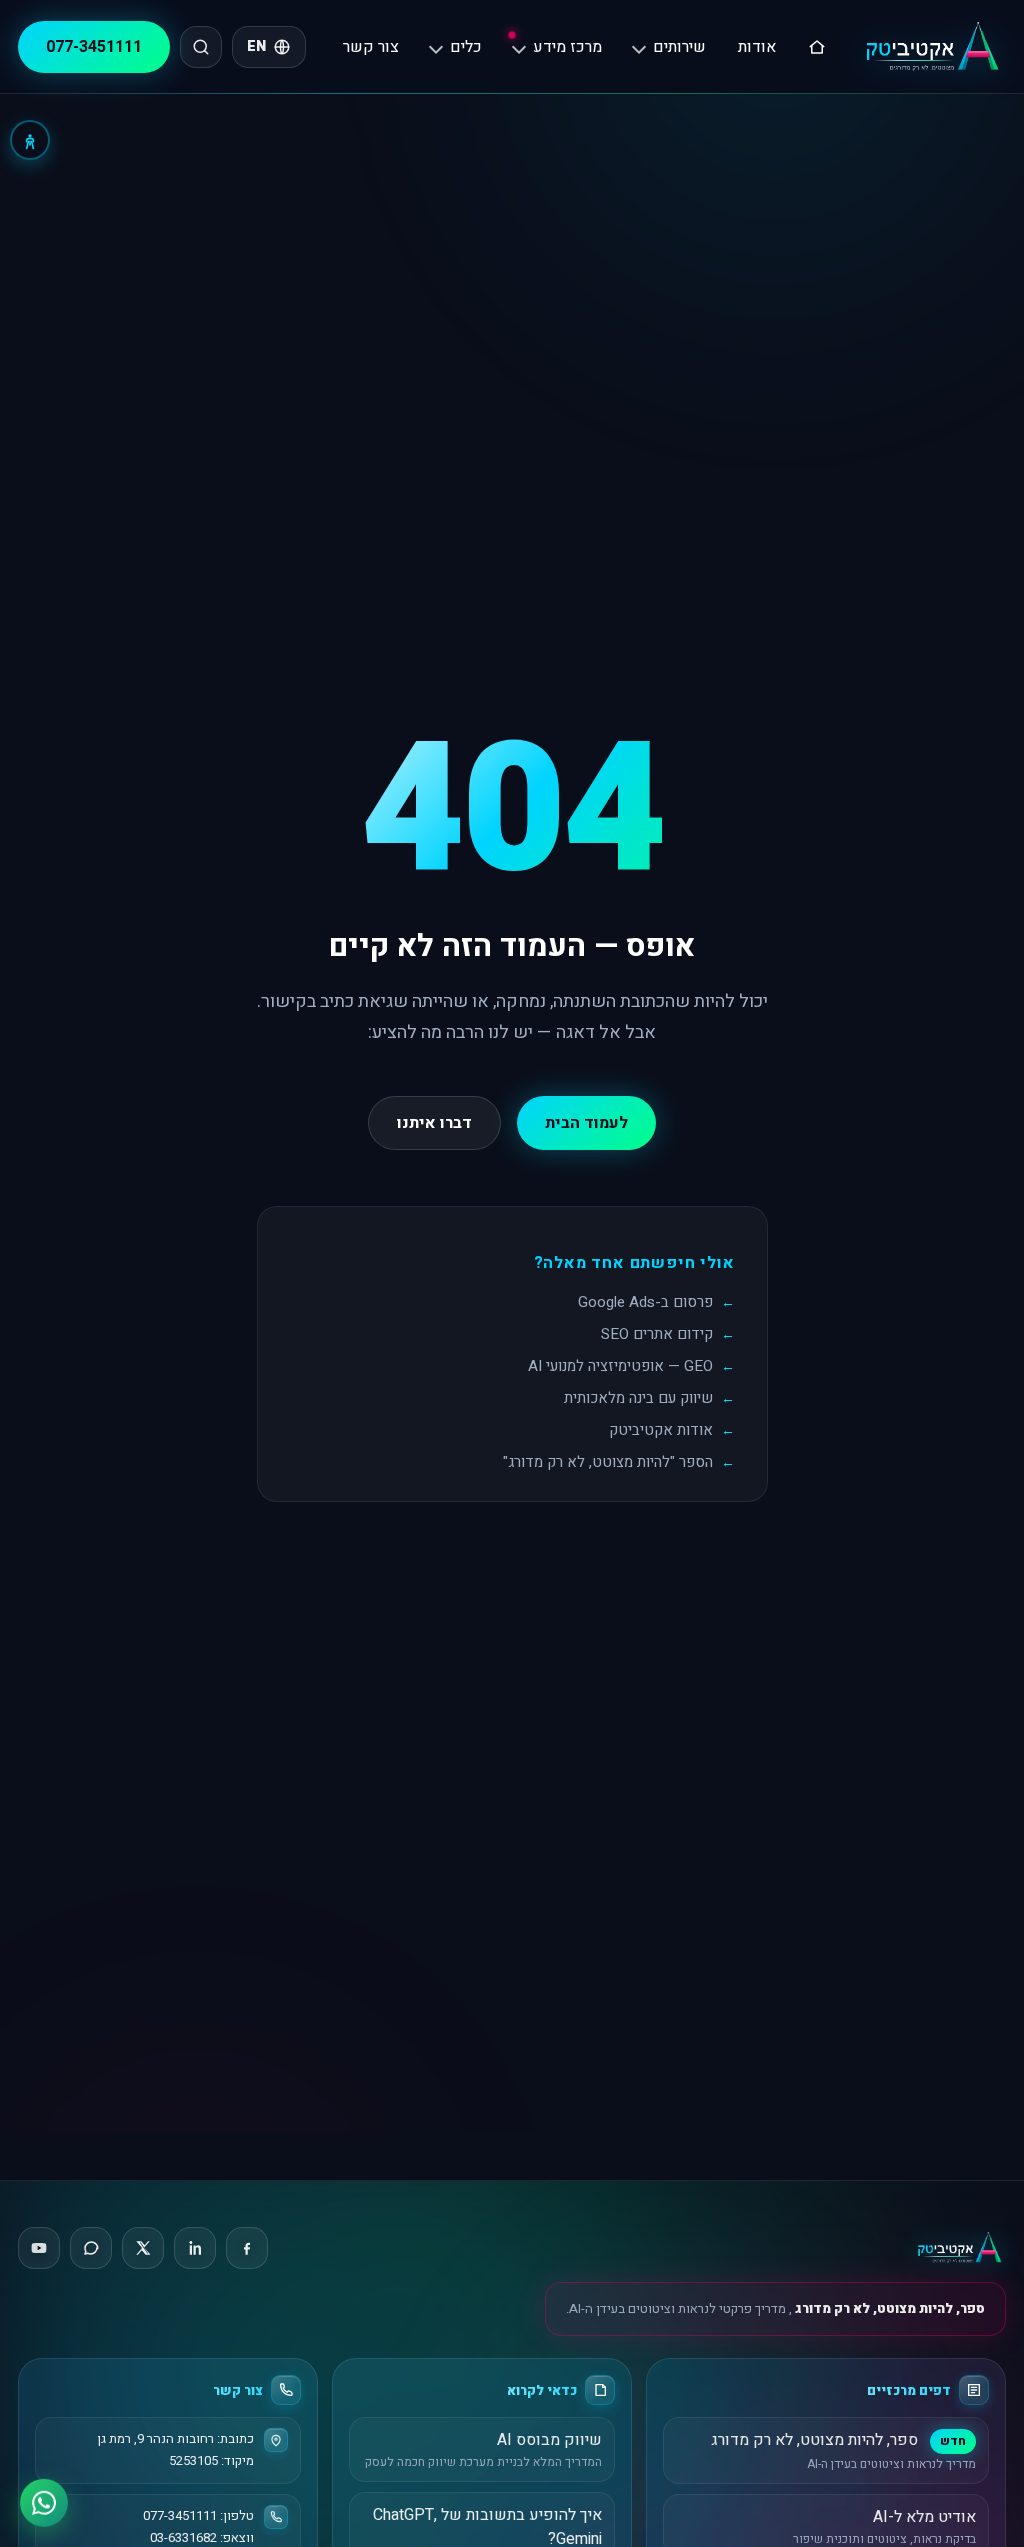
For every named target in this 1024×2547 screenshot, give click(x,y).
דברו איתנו (434, 1123)
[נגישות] (30, 140)
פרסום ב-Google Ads (645, 1302)
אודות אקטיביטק (661, 1430)
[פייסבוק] (247, 2248)
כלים (466, 47)
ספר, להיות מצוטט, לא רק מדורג (888, 2308)
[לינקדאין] (195, 2248)
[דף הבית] (817, 47)
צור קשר (371, 47)
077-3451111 (94, 47)
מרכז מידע (567, 47)
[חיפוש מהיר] (201, 47)
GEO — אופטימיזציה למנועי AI (620, 1366)
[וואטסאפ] (91, 2248)
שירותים (679, 47)
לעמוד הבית (586, 1123)
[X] (143, 2248)
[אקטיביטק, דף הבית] (931, 46)
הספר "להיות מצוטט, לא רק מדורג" (608, 1462)
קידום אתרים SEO (657, 1334)
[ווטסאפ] (44, 2498)
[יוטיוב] (39, 2248)
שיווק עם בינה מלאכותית (638, 1398)
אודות (757, 47)
